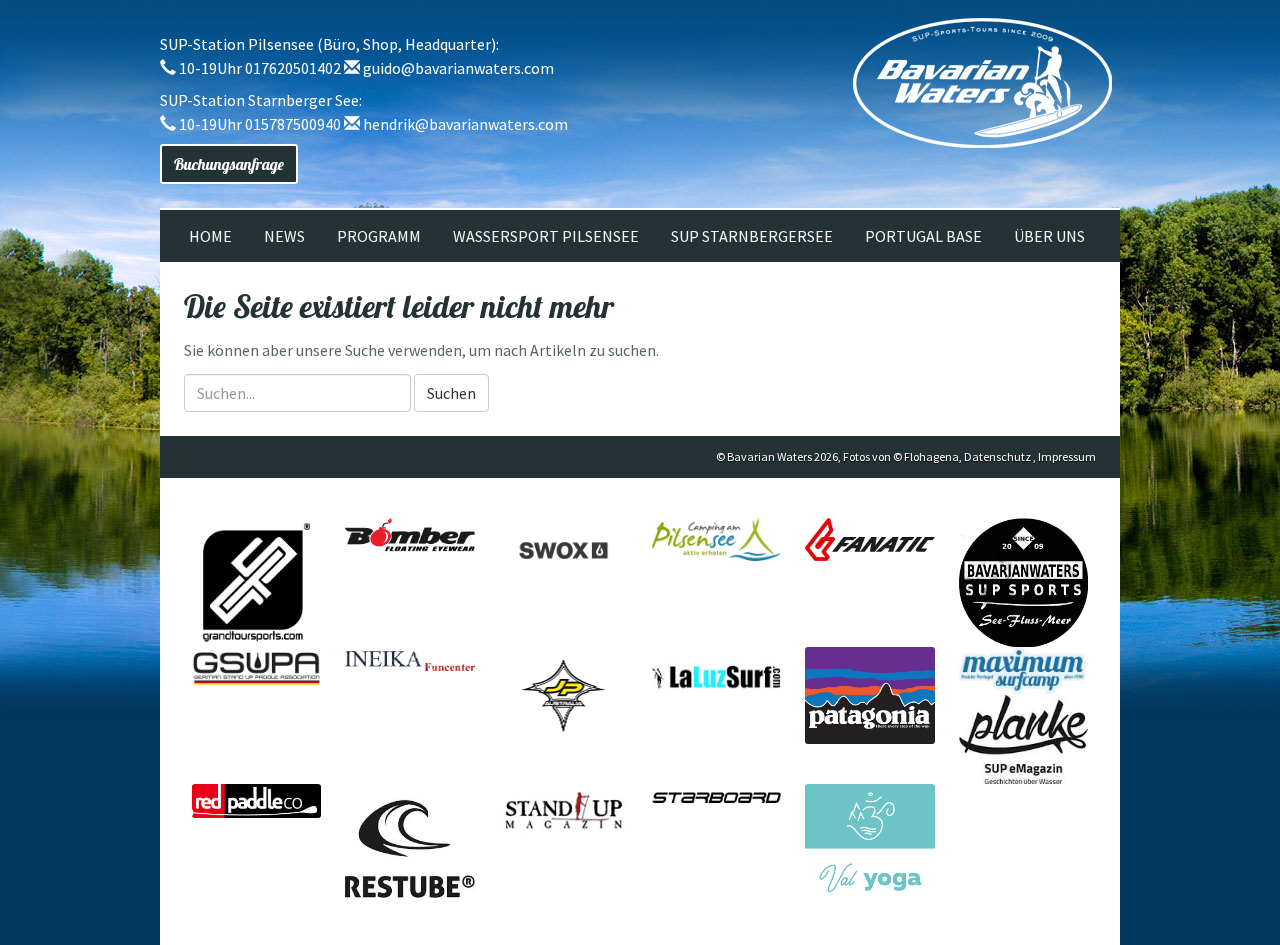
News (284, 236)
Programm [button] (379, 236)
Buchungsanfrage (229, 164)
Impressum (1067, 456)
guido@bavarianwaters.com (458, 68)
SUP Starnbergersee (752, 236)
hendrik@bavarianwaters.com (465, 124)
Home (210, 236)
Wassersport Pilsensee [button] (546, 236)
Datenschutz (997, 456)
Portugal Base (923, 236)
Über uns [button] (1049, 236)
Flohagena (931, 456)
